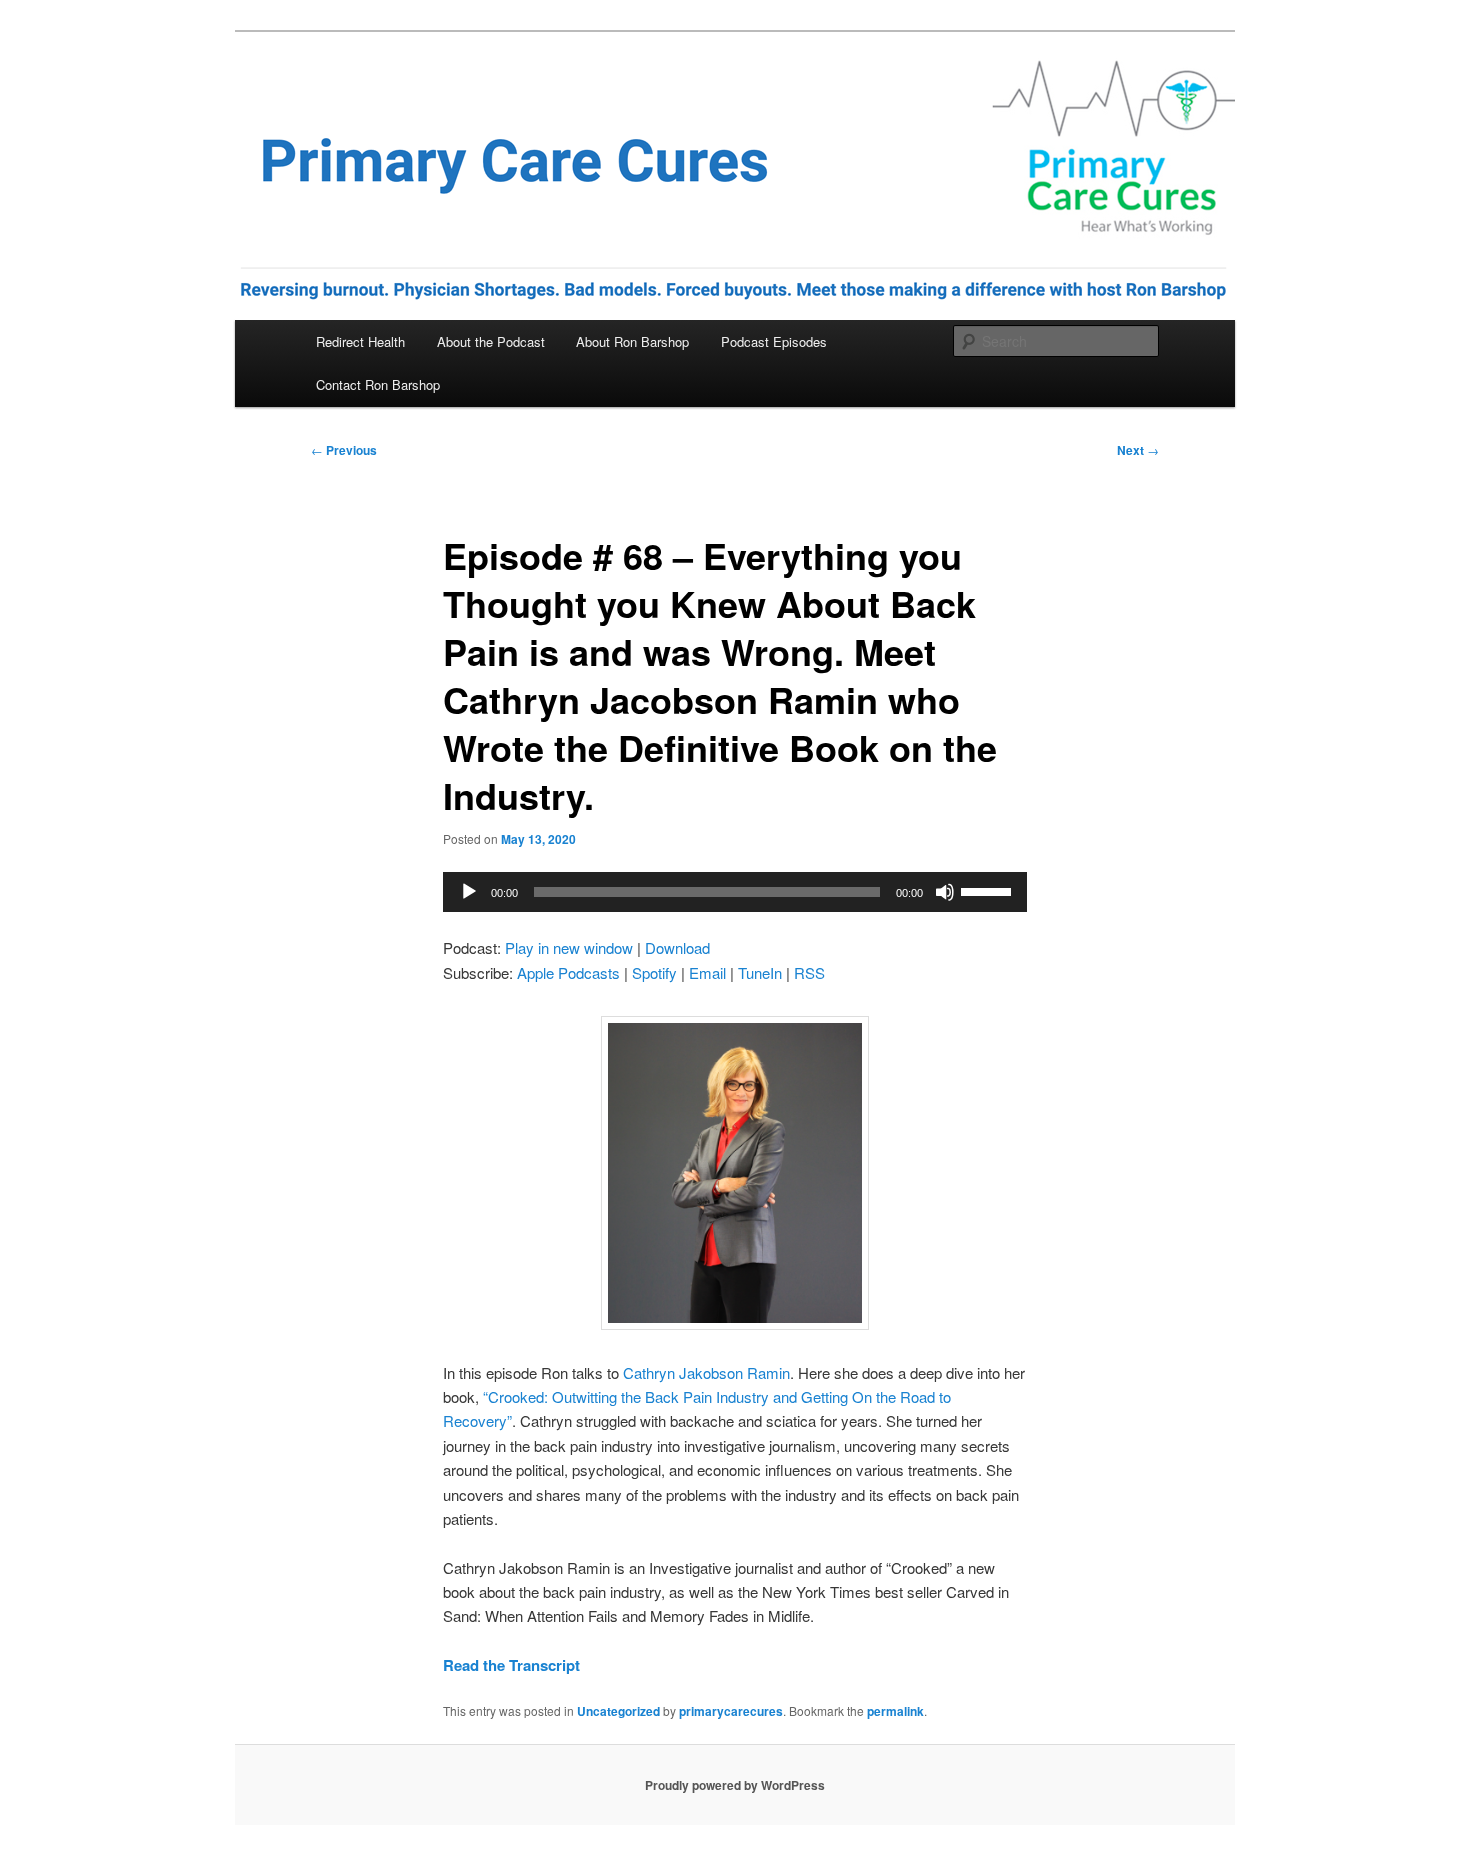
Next (1138, 450)
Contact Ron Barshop (378, 384)
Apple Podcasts (568, 972)
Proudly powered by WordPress (735, 1785)
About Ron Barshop (632, 341)
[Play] (469, 892)
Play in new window (569, 947)
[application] (735, 892)
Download (677, 947)
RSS (809, 972)
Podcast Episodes (774, 341)
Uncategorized (618, 1711)
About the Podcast (491, 341)
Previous (344, 450)
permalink (895, 1711)
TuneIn (760, 972)
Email (707, 972)
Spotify (654, 972)
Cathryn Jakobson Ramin (706, 1372)
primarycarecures (731, 1711)
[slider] (989, 890)
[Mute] (945, 892)
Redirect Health (360, 341)
